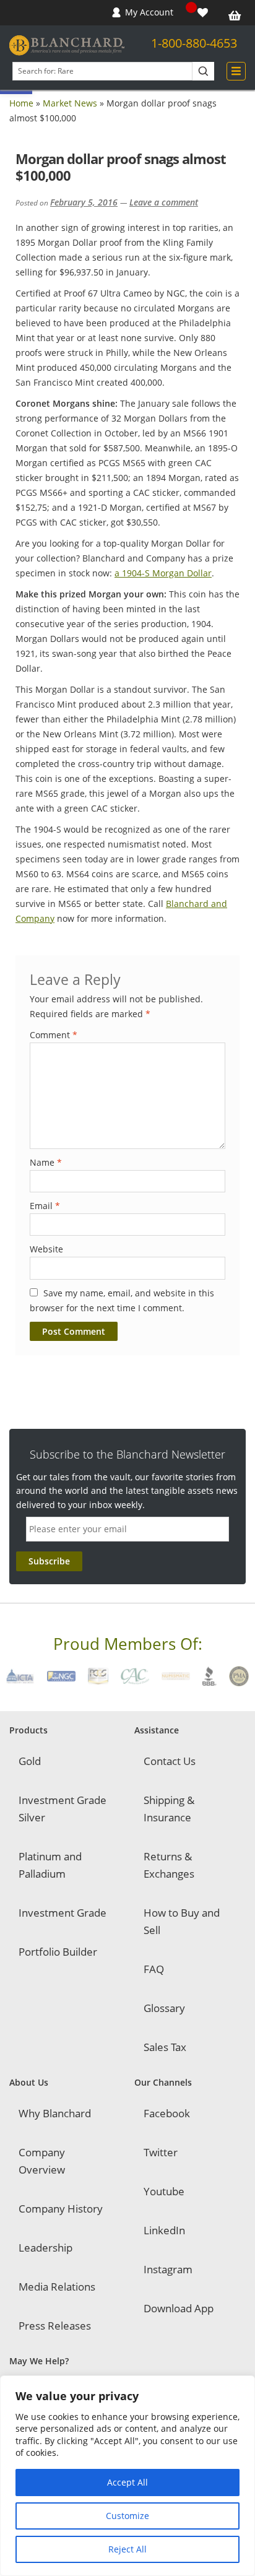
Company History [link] (61, 2209)
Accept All (127, 2482)
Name (46, 1162)
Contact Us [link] (170, 1761)
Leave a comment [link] (164, 202)
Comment (54, 1035)
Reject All (127, 2549)
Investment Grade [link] (63, 1913)
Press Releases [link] (55, 2326)
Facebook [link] (167, 2113)
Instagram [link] (168, 2269)
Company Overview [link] (42, 2161)
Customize (127, 2516)
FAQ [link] (154, 1969)
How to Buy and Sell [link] (182, 1921)
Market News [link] (70, 103)
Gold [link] (30, 1761)
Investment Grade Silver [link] (63, 1809)
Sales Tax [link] (165, 2047)
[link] (204, 13)
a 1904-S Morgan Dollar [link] (163, 573)
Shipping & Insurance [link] (169, 1809)
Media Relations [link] (57, 2287)
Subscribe (49, 1561)
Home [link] (21, 103)
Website (46, 1249)
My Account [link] (149, 12)
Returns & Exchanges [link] (169, 1865)
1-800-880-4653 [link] (194, 43)
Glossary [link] (164, 2008)
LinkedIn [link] (164, 2230)
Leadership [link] (45, 2248)
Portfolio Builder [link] (58, 1952)
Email (45, 1206)
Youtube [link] (164, 2191)
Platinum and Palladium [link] (50, 1865)
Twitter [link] (161, 2152)
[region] (127, 2476)
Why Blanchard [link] (55, 2113)
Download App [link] (179, 2308)
